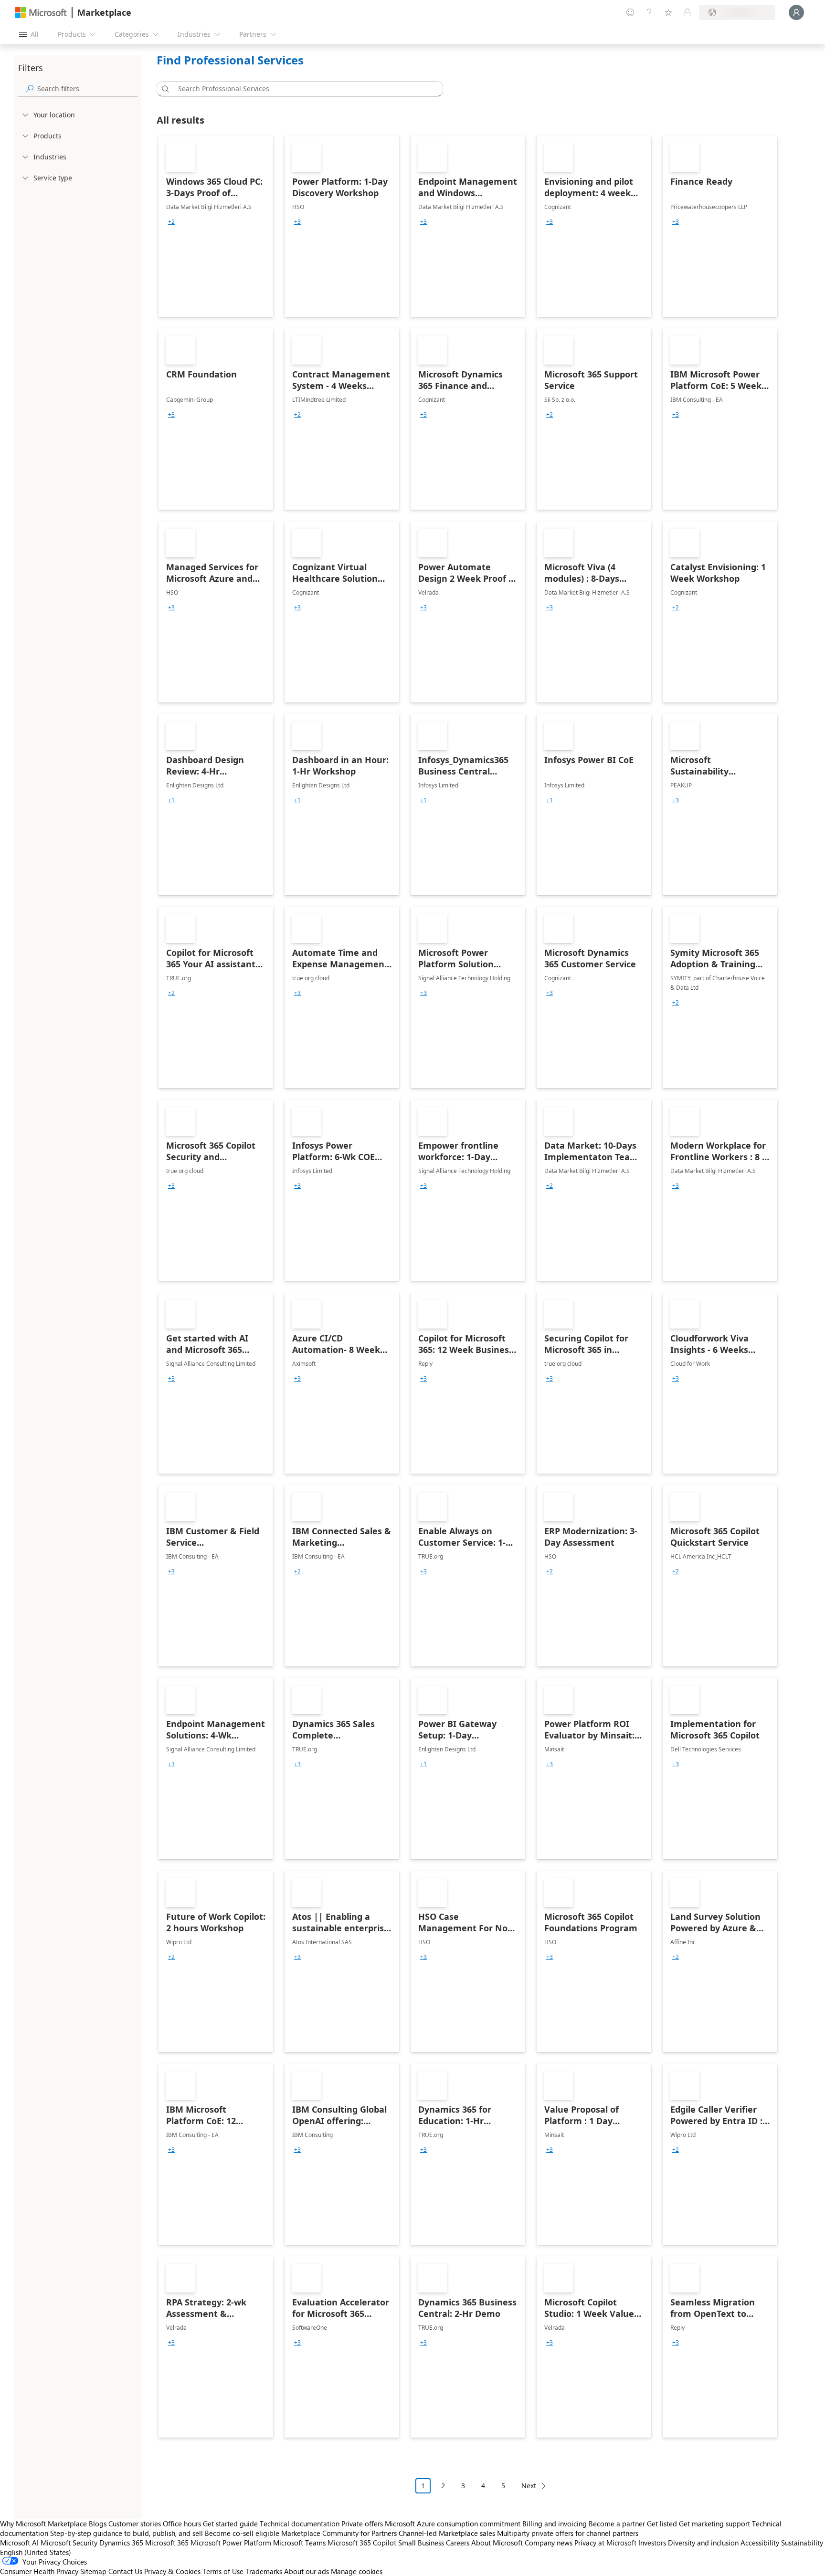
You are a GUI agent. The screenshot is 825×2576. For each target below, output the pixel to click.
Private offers (362, 2524)
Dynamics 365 (121, 2543)
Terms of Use (223, 2571)
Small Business (421, 2543)
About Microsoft (497, 2543)
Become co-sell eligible (242, 2533)
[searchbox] (87, 89)
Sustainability (802, 2543)
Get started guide (230, 2524)
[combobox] (303, 89)
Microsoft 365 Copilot (362, 2543)
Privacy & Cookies (172, 2571)
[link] (216, 226)
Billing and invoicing (555, 2524)
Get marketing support (714, 2524)
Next (529, 2486)
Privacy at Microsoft (605, 2543)
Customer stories (135, 2524)
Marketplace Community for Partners (339, 2533)
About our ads (307, 2571)
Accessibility (760, 2543)
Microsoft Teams (299, 2543)
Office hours (182, 2524)
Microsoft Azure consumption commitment (454, 2524)
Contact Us (125, 2571)
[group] (171, 222)
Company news (549, 2543)
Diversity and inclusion (703, 2543)
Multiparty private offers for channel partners (568, 2533)
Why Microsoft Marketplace (43, 2524)
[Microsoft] (41, 13)
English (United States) (36, 2552)
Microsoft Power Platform (231, 2543)
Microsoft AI (19, 2543)
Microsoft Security (69, 2543)
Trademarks (264, 2571)
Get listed (662, 2524)
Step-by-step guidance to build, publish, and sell (127, 2533)
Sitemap (93, 2571)
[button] (164, 89)
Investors (652, 2543)
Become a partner (617, 2524)
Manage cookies (357, 2571)
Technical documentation (300, 2524)
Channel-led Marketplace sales (447, 2533)
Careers (458, 2543)
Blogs (98, 2524)
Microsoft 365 (167, 2543)
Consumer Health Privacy (39, 2571)
